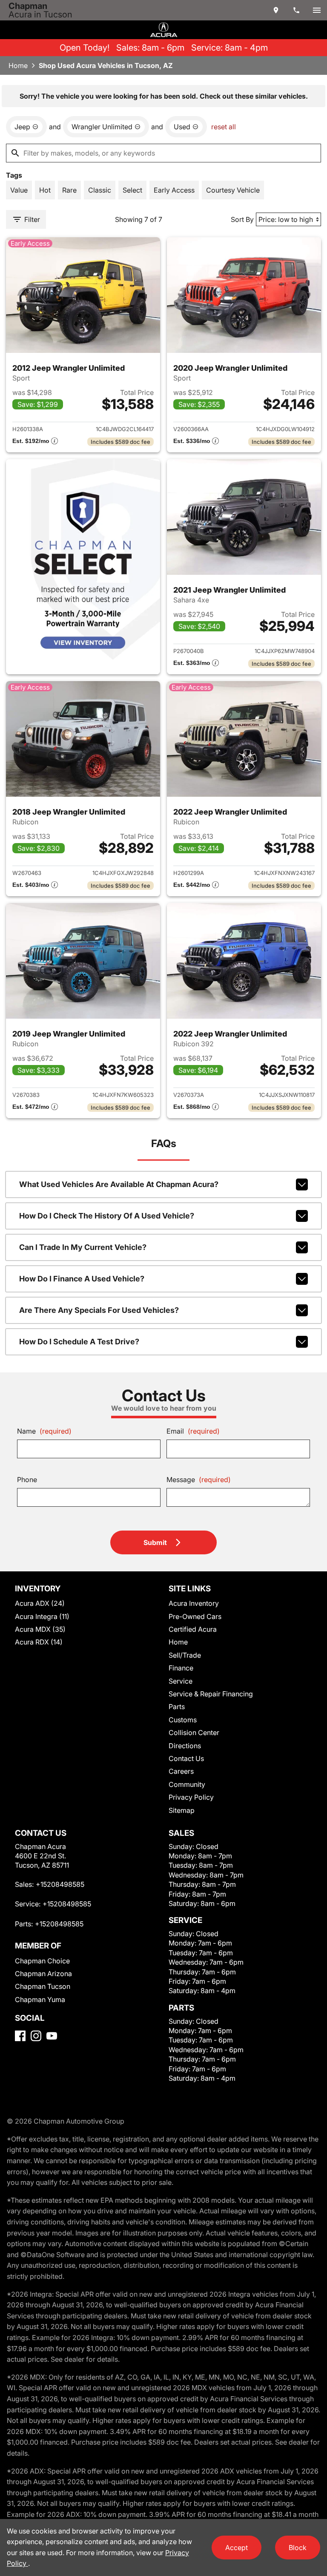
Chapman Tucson (43, 1986)
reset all (224, 127)
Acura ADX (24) (40, 1603)
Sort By (242, 219)
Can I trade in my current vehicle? (83, 1247)
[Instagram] (36, 2036)
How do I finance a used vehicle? (82, 1279)
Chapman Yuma (40, 1999)
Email (193, 1431)
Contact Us (186, 1758)
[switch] (317, 10)
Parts (177, 1707)
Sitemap (182, 1810)
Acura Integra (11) (42, 1616)
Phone (27, 1480)
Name (44, 1431)
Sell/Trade (185, 1655)
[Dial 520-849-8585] (296, 10)
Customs (183, 1720)
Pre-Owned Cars (195, 1616)
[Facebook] (20, 2036)
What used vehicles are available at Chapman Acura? (119, 1184)
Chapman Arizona (43, 1974)
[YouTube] (52, 2036)
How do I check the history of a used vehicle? (107, 1216)
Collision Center (194, 1732)
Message (199, 1480)
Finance (181, 1668)
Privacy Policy (191, 1797)
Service (181, 1681)
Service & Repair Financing (211, 1694)
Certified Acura (193, 1629)
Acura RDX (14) (39, 1642)
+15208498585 (60, 1884)
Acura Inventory (194, 1603)
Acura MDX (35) (40, 1629)
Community (187, 1784)
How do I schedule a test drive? (79, 1342)
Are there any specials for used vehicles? (99, 1310)
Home (18, 65)
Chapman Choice (42, 1961)
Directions (185, 1746)
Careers (181, 1771)
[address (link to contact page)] (276, 10)
